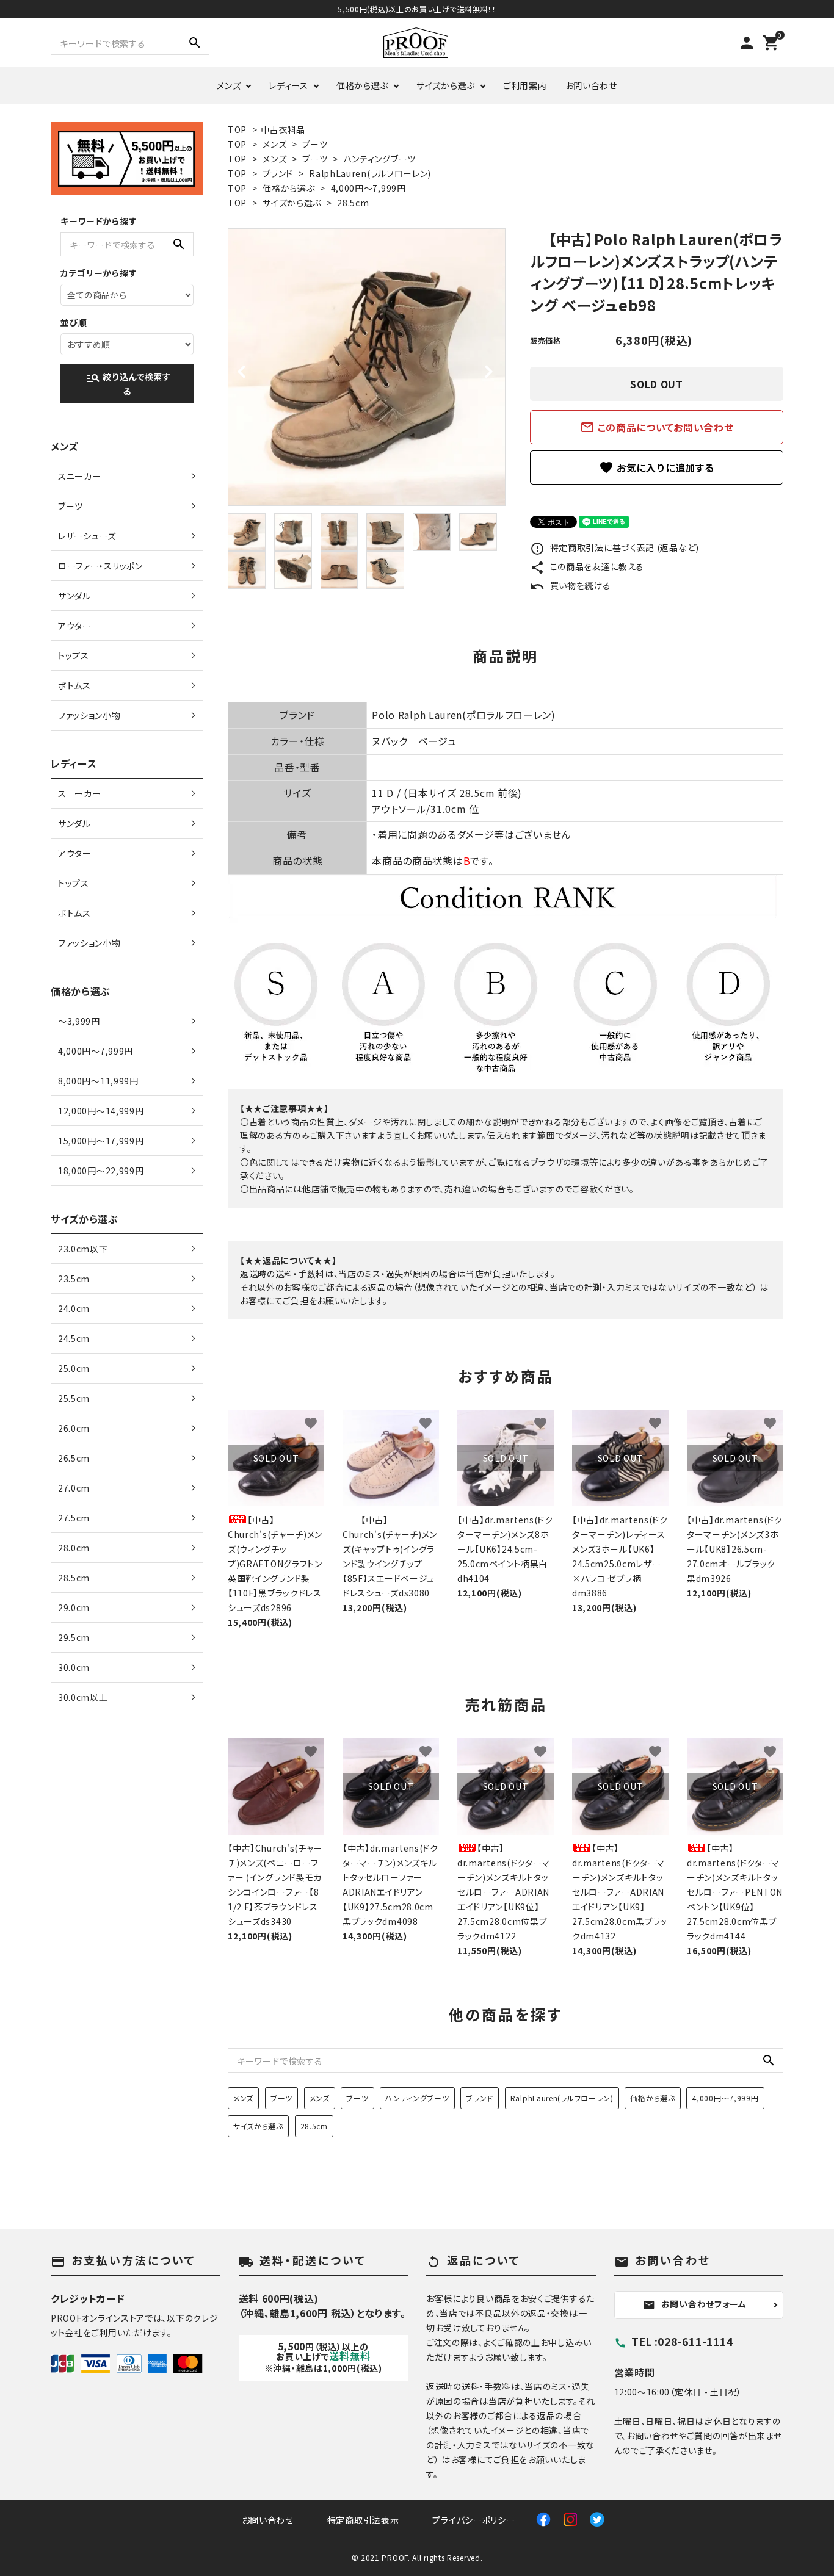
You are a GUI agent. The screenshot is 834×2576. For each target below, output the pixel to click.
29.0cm (74, 1607)
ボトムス (74, 685)
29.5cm (74, 1637)
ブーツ (315, 144)
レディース (288, 85)
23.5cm (74, 1279)
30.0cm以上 (83, 1697)
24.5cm (74, 1338)
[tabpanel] (367, 367)
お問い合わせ (591, 85)
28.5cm (353, 203)
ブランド (278, 173)
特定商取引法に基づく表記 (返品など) (615, 547)
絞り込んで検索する (128, 384)
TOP (237, 129)
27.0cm (74, 1488)
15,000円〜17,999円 (101, 1141)
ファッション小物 (89, 715)
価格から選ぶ (362, 85)
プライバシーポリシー (473, 2520)
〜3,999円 (79, 1021)
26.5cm (74, 1458)
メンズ (229, 85)
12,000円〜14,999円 (101, 1111)
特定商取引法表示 (363, 2520)
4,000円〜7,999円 (368, 188)
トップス (74, 655)
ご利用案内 (525, 85)
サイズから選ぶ (446, 85)
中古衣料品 (283, 129)
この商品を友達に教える (587, 566)
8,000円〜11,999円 (98, 1081)
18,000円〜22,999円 (101, 1171)
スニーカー (80, 476)
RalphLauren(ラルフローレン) (370, 173)
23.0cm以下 (83, 1249)
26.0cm (74, 1428)
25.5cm (74, 1398)
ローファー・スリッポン (100, 566)
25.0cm (74, 1368)
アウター (75, 626)
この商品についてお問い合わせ (657, 427)
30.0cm (74, 1667)
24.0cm (74, 1308)
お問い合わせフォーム (695, 2304)
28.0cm (74, 1548)
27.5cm (74, 1518)
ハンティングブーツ (380, 159)
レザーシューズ (87, 536)
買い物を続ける (571, 585)
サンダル (74, 596)
